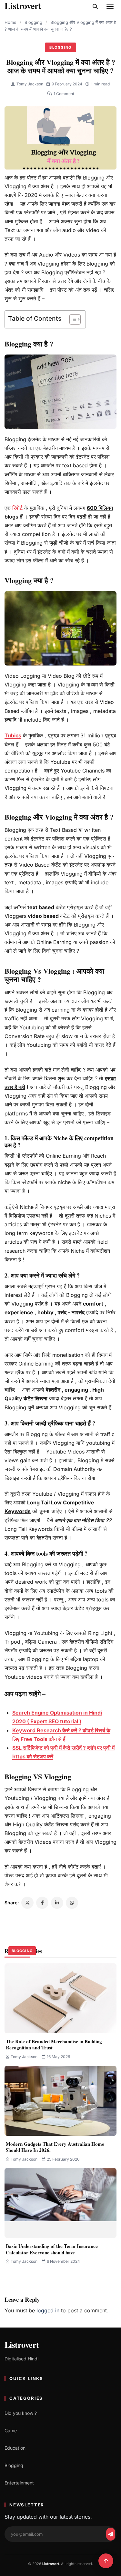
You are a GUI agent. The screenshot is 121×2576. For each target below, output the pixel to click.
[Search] (95, 6)
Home (10, 22)
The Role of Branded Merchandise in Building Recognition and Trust (54, 2045)
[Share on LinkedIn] (57, 1903)
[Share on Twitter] (27, 1903)
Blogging (33, 22)
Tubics (13, 735)
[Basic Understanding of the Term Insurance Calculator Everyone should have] (60, 2203)
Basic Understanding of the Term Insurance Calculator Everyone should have (52, 2249)
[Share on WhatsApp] (72, 1903)
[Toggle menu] (110, 6)
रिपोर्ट (17, 508)
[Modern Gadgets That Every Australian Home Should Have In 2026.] (60, 2101)
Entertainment (19, 2483)
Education (15, 2448)
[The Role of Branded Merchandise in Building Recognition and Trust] (60, 1998)
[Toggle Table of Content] (72, 319)
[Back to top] (106, 2561)
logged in (48, 2310)
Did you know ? (21, 2413)
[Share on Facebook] (42, 1903)
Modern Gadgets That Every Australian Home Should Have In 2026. (55, 2147)
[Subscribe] (111, 2534)
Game (11, 2430)
